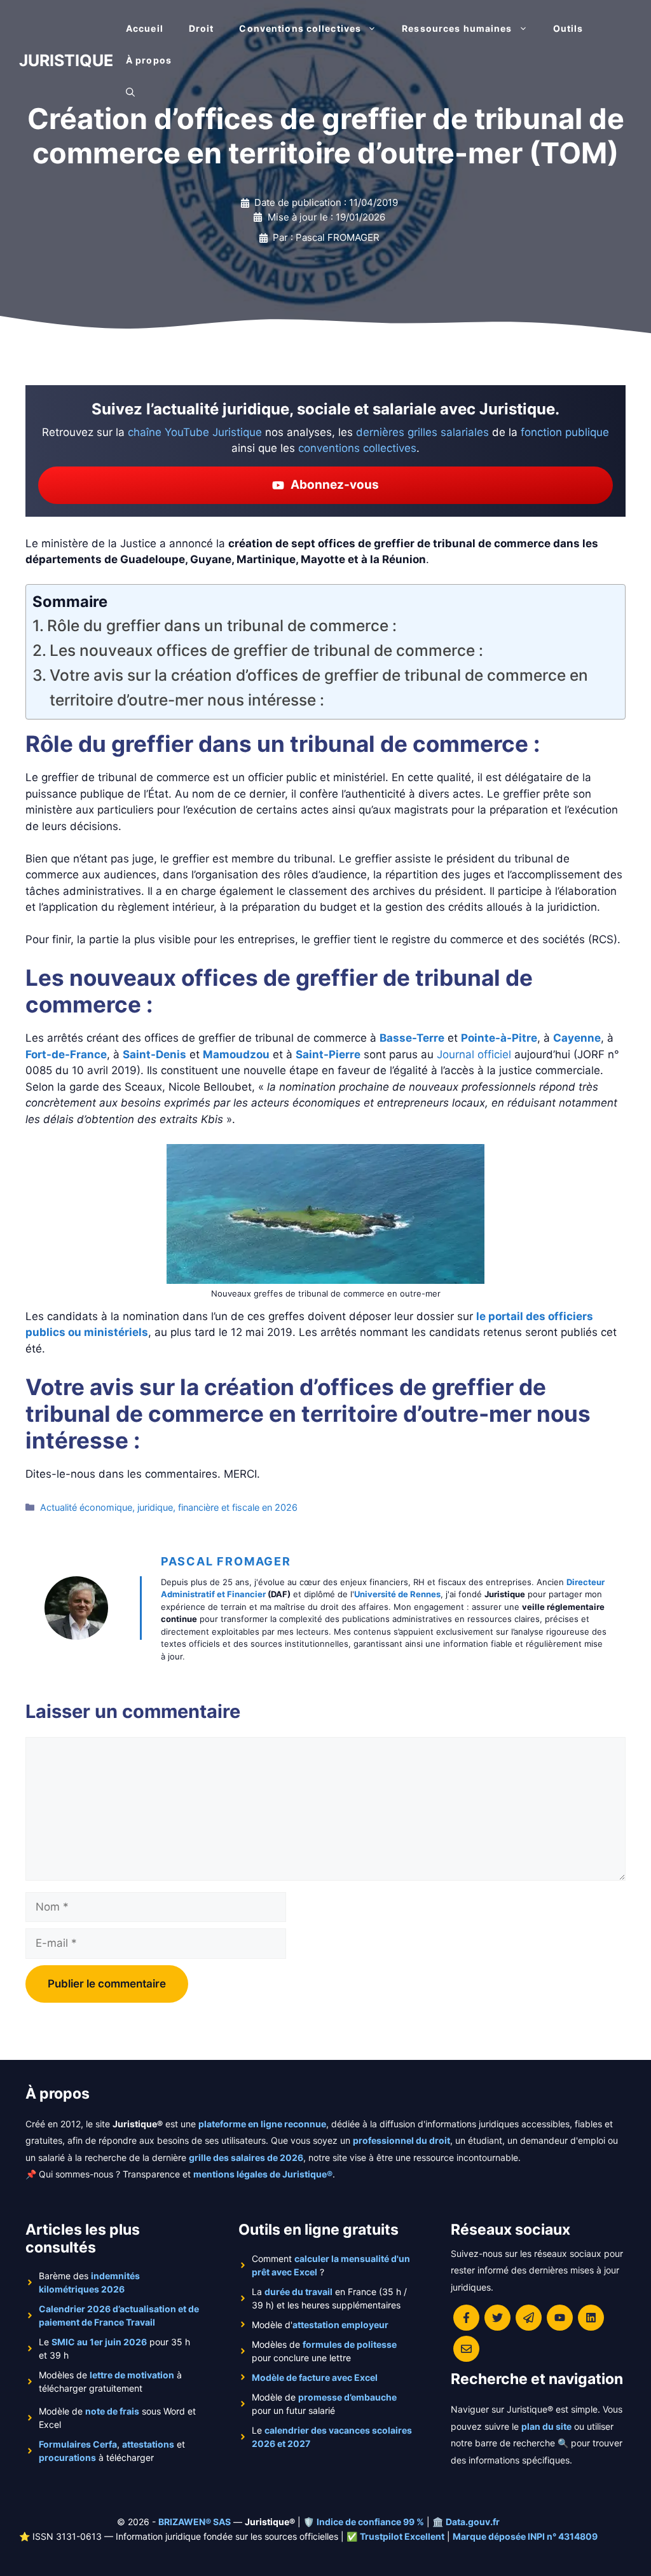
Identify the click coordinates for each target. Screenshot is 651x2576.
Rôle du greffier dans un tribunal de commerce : (222, 625)
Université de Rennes (397, 1594)
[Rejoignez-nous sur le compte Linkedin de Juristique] (591, 2318)
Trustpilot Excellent (402, 2536)
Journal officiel (474, 1054)
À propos (149, 60)
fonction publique (565, 432)
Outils (568, 28)
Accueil (145, 28)
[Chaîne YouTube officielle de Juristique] (560, 2318)
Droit (202, 28)
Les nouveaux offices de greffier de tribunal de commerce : (266, 650)
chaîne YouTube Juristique (195, 432)
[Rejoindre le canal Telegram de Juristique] (529, 2318)
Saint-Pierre (328, 1054)
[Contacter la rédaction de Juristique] (466, 2349)
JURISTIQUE (66, 60)
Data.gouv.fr (473, 2522)
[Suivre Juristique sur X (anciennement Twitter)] (497, 2318)
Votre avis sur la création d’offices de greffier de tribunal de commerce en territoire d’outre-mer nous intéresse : (319, 687)
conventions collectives (357, 448)
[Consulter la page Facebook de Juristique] (466, 2318)
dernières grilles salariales (422, 432)
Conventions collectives (300, 28)
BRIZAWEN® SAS (195, 2522)
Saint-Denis (154, 1054)
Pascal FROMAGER (226, 1561)
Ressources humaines (457, 28)
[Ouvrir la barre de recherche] (130, 92)
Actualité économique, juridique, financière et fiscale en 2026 (169, 1507)
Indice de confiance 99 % (370, 2522)
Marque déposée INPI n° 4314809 (525, 2536)
